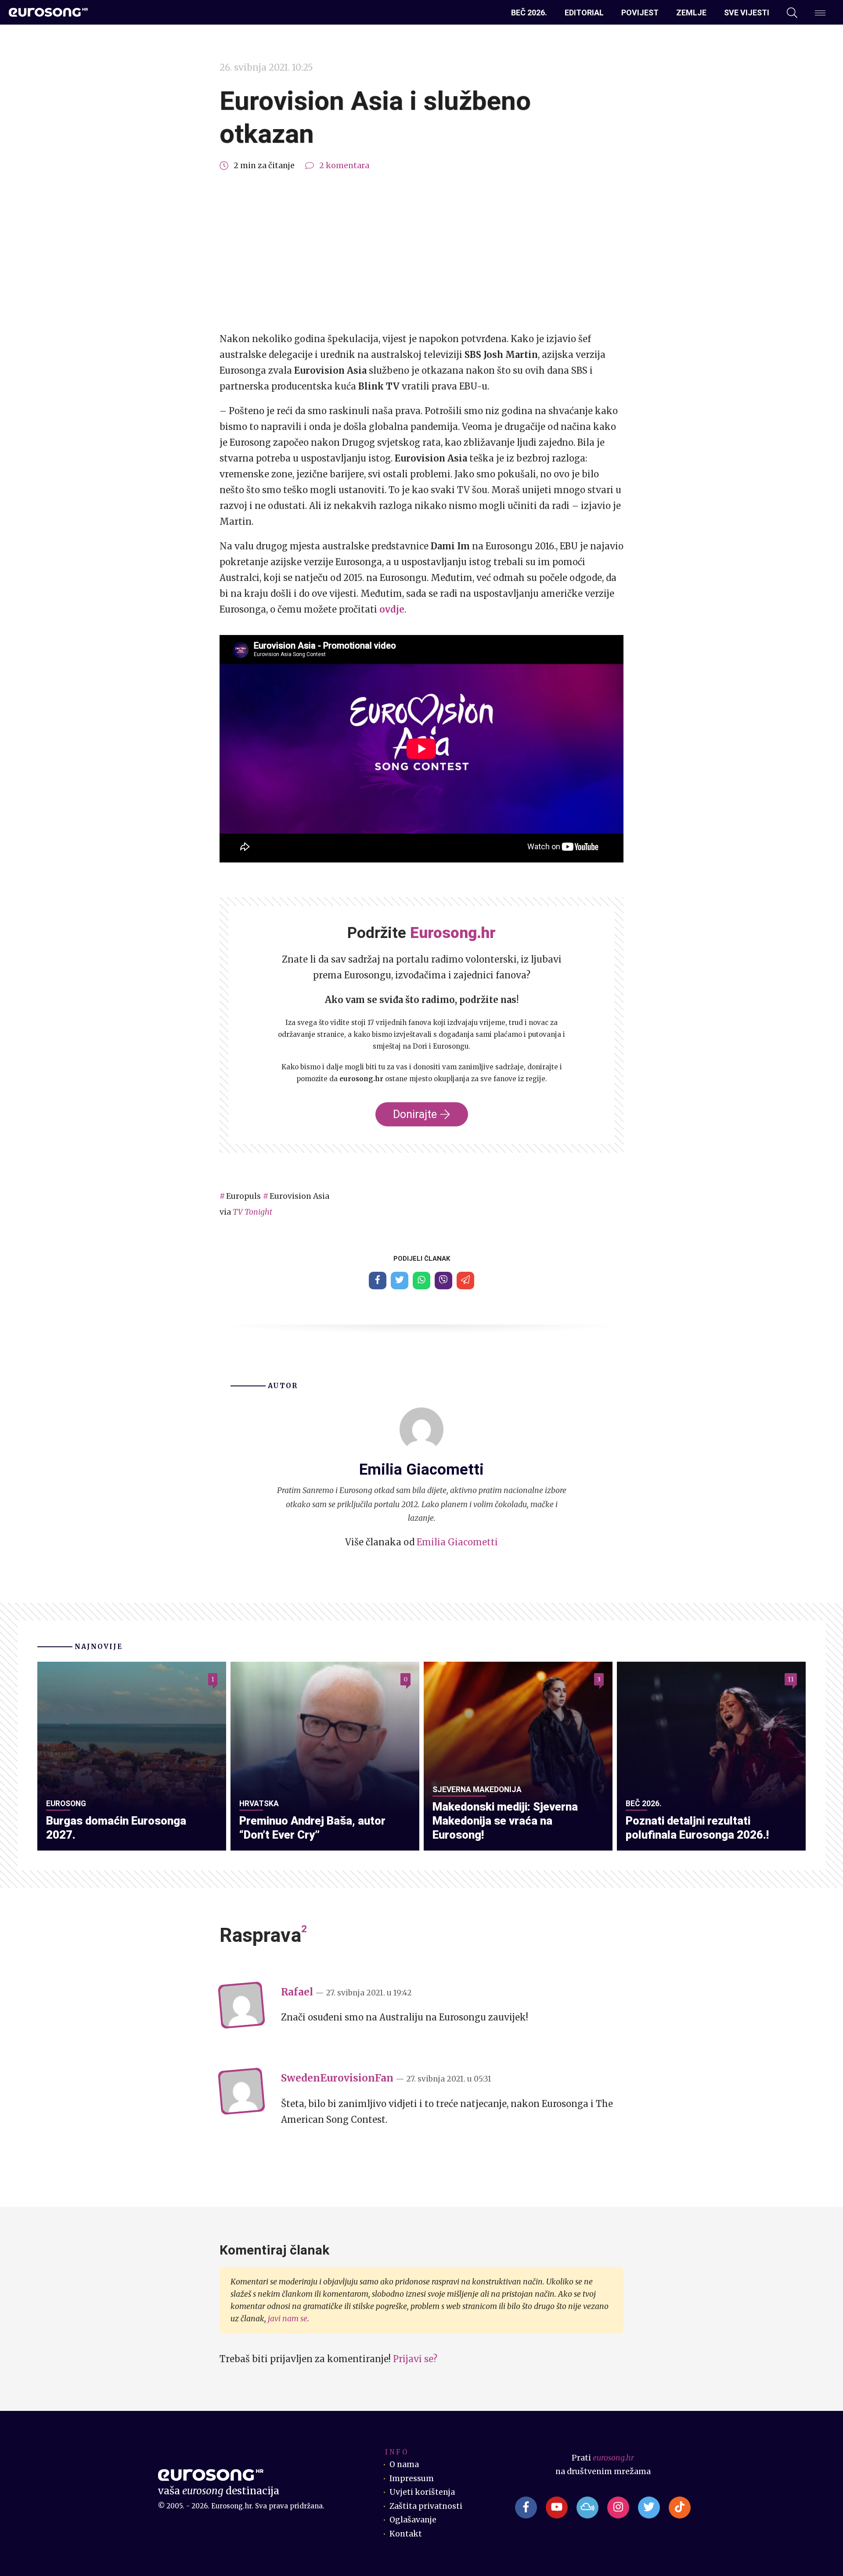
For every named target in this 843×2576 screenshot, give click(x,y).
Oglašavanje (413, 2520)
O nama (404, 2464)
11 (791, 1679)
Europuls (243, 1196)
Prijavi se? (415, 2359)
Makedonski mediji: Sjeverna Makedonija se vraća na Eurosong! (505, 1821)
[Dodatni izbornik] (820, 13)
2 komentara (344, 166)
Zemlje (691, 13)
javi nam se (288, 2319)
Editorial (584, 13)
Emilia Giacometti (457, 1542)
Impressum (412, 2479)
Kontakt (406, 2534)
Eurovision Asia (299, 1196)
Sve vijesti (747, 13)
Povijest (640, 13)
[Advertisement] (421, 252)
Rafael (297, 1992)
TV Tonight (252, 1212)
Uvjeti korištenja (422, 2492)
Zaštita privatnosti (426, 2506)
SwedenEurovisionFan (337, 2078)
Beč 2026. (529, 13)
